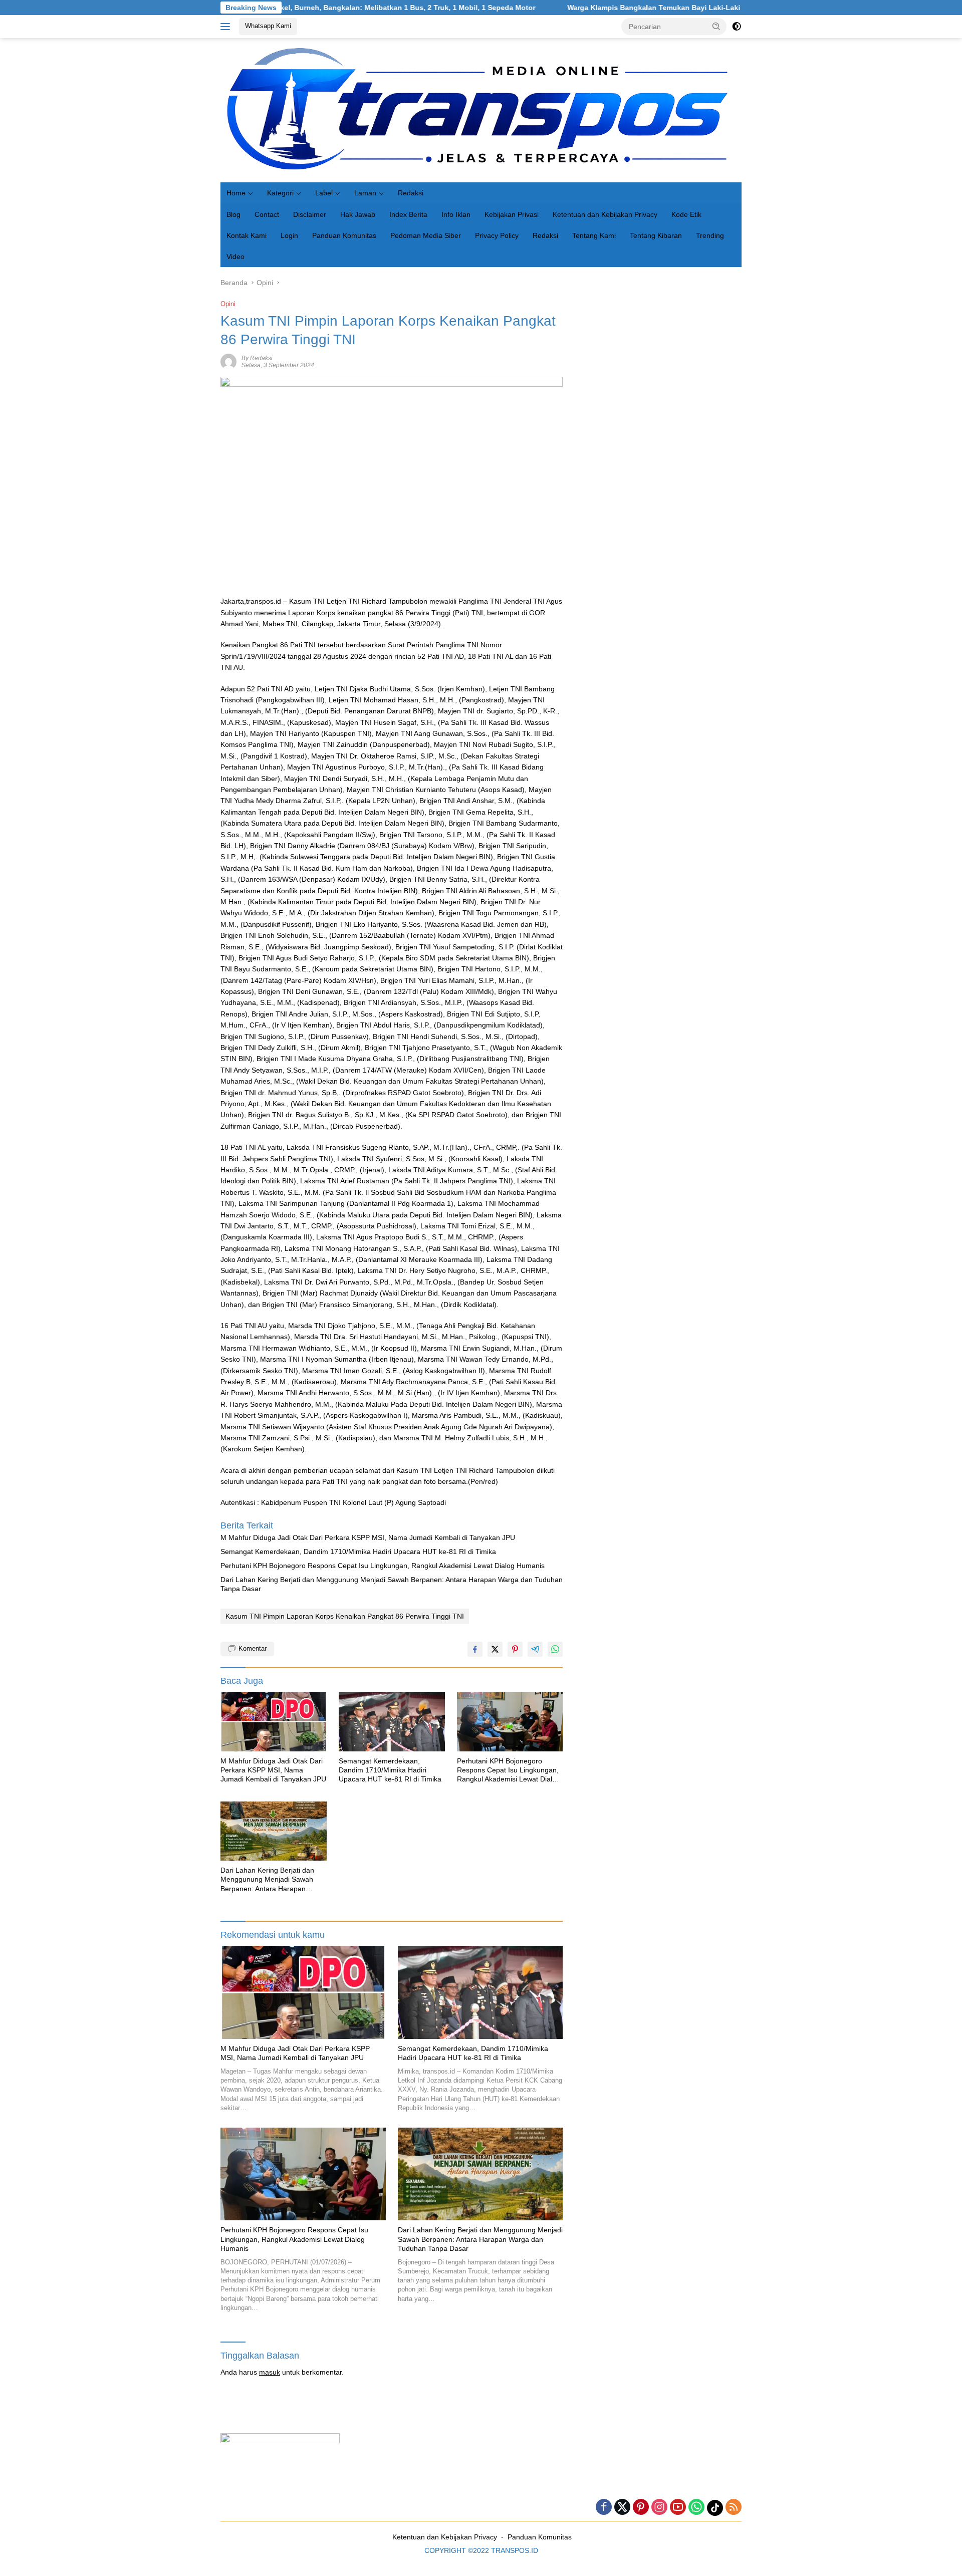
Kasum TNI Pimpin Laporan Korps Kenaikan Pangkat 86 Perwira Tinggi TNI (345, 1616)
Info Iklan (456, 214)
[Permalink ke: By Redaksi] (228, 361)
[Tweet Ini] (495, 1649)
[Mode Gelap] (737, 27)
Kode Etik (686, 214)
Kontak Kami (247, 235)
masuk (270, 2372)
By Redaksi (257, 358)
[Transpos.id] (481, 110)
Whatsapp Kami (268, 26)
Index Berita (408, 214)
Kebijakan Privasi (512, 214)
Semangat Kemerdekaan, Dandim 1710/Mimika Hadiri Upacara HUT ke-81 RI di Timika (358, 1552)
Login (289, 235)
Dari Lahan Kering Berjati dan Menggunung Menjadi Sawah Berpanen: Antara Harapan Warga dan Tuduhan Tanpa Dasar (392, 1584)
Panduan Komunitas (344, 235)
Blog (233, 214)
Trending (710, 235)
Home (236, 193)
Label (324, 193)
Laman (365, 193)
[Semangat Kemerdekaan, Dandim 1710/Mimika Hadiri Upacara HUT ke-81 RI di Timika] (392, 1722)
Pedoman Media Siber (426, 235)
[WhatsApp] (696, 2508)
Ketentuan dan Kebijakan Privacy (605, 214)
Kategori (280, 193)
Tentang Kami (594, 235)
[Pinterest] (641, 2508)
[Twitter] (622, 2508)
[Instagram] (659, 2508)
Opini (228, 304)
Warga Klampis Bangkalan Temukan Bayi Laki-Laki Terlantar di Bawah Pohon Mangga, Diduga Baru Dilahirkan (651, 8)
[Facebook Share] (475, 1649)
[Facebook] (604, 2508)
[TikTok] (715, 2508)
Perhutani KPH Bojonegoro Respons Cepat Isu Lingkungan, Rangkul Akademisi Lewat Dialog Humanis (383, 1566)
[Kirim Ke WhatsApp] (555, 1649)
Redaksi (411, 193)
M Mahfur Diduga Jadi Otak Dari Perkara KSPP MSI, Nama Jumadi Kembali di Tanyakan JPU (368, 1537)
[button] (716, 26)
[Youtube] (678, 2508)
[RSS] (734, 2508)
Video (235, 256)
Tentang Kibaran (656, 235)
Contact (267, 214)
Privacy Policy (497, 235)
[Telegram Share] (535, 1649)
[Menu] (227, 27)
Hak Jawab (358, 214)
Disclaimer (310, 214)
